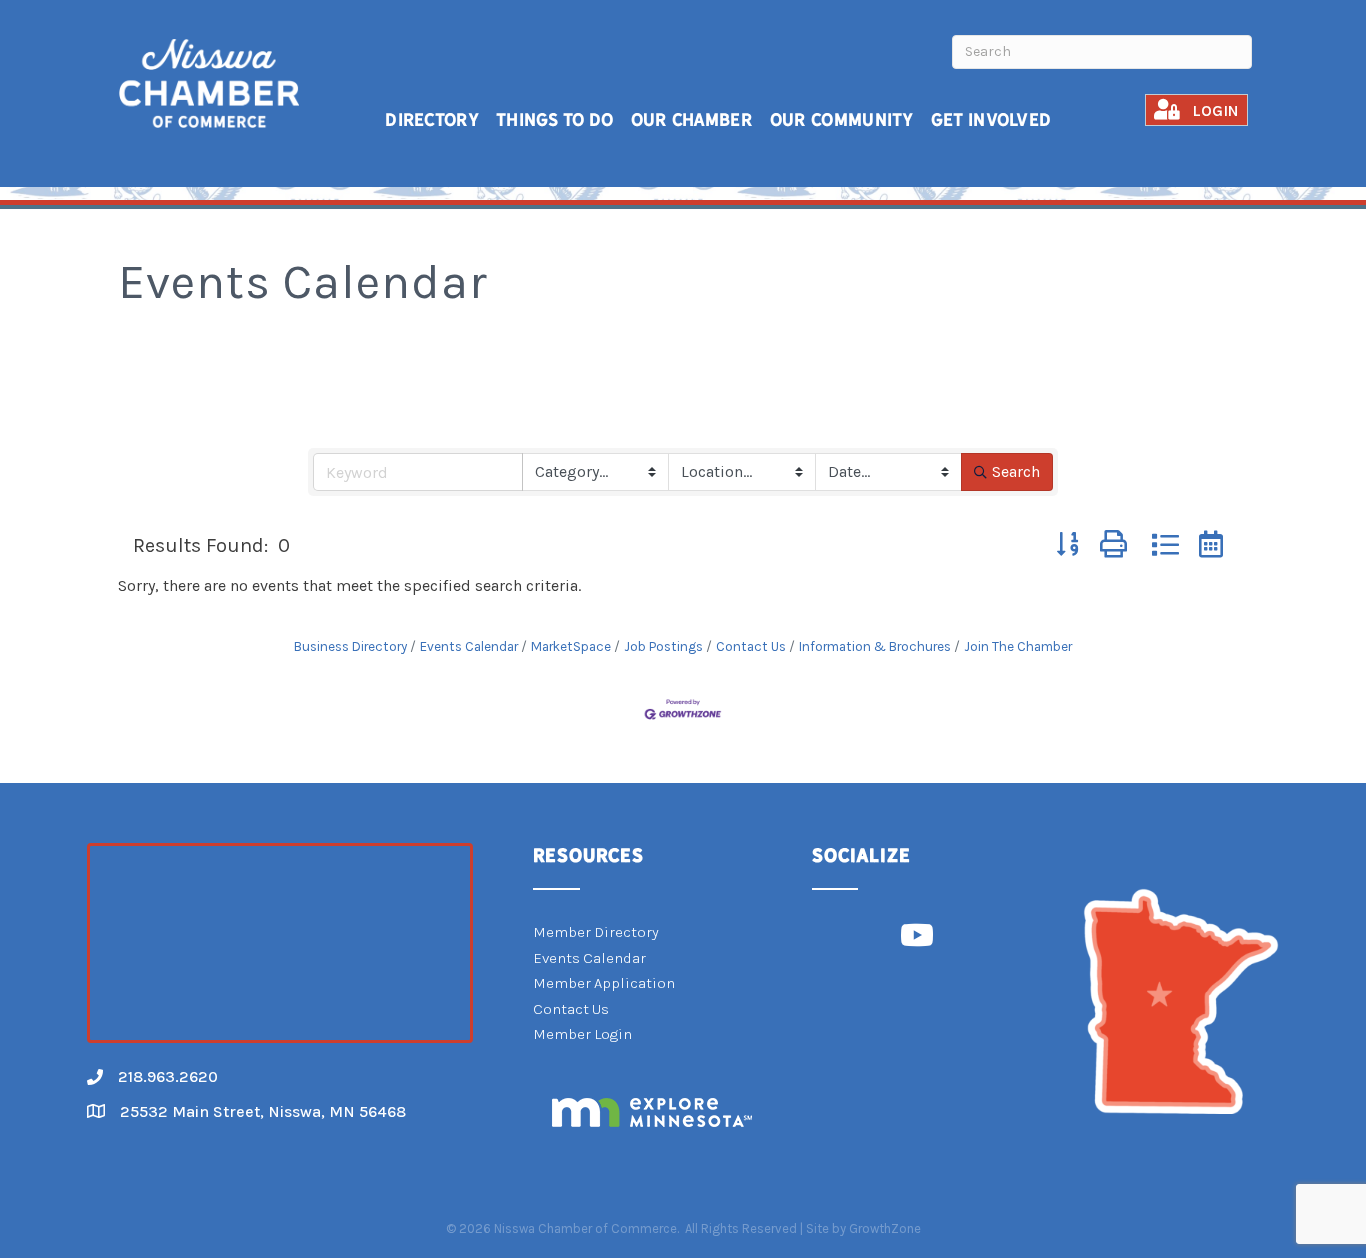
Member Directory (596, 932)
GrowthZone (885, 1228)
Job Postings (663, 646)
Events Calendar (469, 646)
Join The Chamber (1018, 646)
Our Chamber (692, 119)
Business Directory (350, 646)
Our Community (842, 119)
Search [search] (1016, 471)
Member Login (582, 1034)
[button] (1068, 545)
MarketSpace (571, 646)
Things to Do (555, 119)
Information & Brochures (875, 646)
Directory (432, 119)
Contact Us (751, 646)
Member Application (604, 983)
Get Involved (991, 119)
